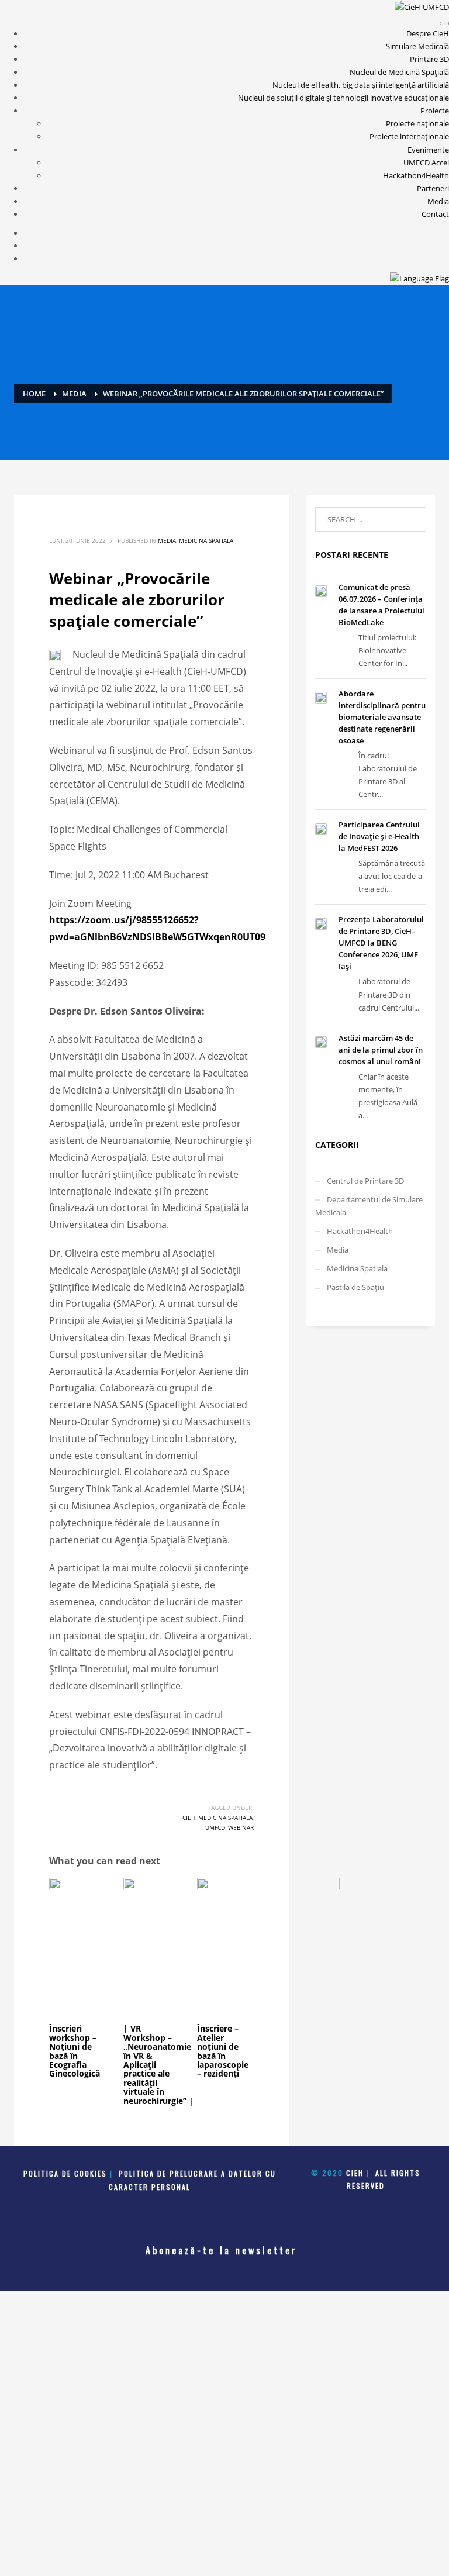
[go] (412, 520)
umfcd (215, 1827)
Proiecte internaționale (409, 136)
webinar (241, 1827)
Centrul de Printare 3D (365, 1181)
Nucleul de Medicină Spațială (399, 72)
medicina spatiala (225, 1818)
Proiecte (435, 111)
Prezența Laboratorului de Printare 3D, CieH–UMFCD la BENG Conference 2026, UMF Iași (381, 943)
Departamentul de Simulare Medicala (369, 1206)
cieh (189, 1818)
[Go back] (444, 23)
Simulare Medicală (417, 46)
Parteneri (433, 188)
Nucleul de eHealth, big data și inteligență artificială (361, 85)
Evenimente (428, 150)
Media (438, 201)
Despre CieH (428, 33)
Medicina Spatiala (206, 540)
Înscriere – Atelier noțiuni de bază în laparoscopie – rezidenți (223, 2051)
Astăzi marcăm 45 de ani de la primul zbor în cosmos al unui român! (381, 1050)
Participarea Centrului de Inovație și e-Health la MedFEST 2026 (379, 836)
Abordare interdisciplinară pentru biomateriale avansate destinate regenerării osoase (382, 717)
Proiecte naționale (417, 123)
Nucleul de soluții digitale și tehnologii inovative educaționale (343, 98)
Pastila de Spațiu (355, 1287)
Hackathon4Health (416, 175)
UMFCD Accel (426, 163)
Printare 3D (429, 59)
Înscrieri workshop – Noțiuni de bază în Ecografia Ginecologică (75, 2051)
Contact (435, 214)
